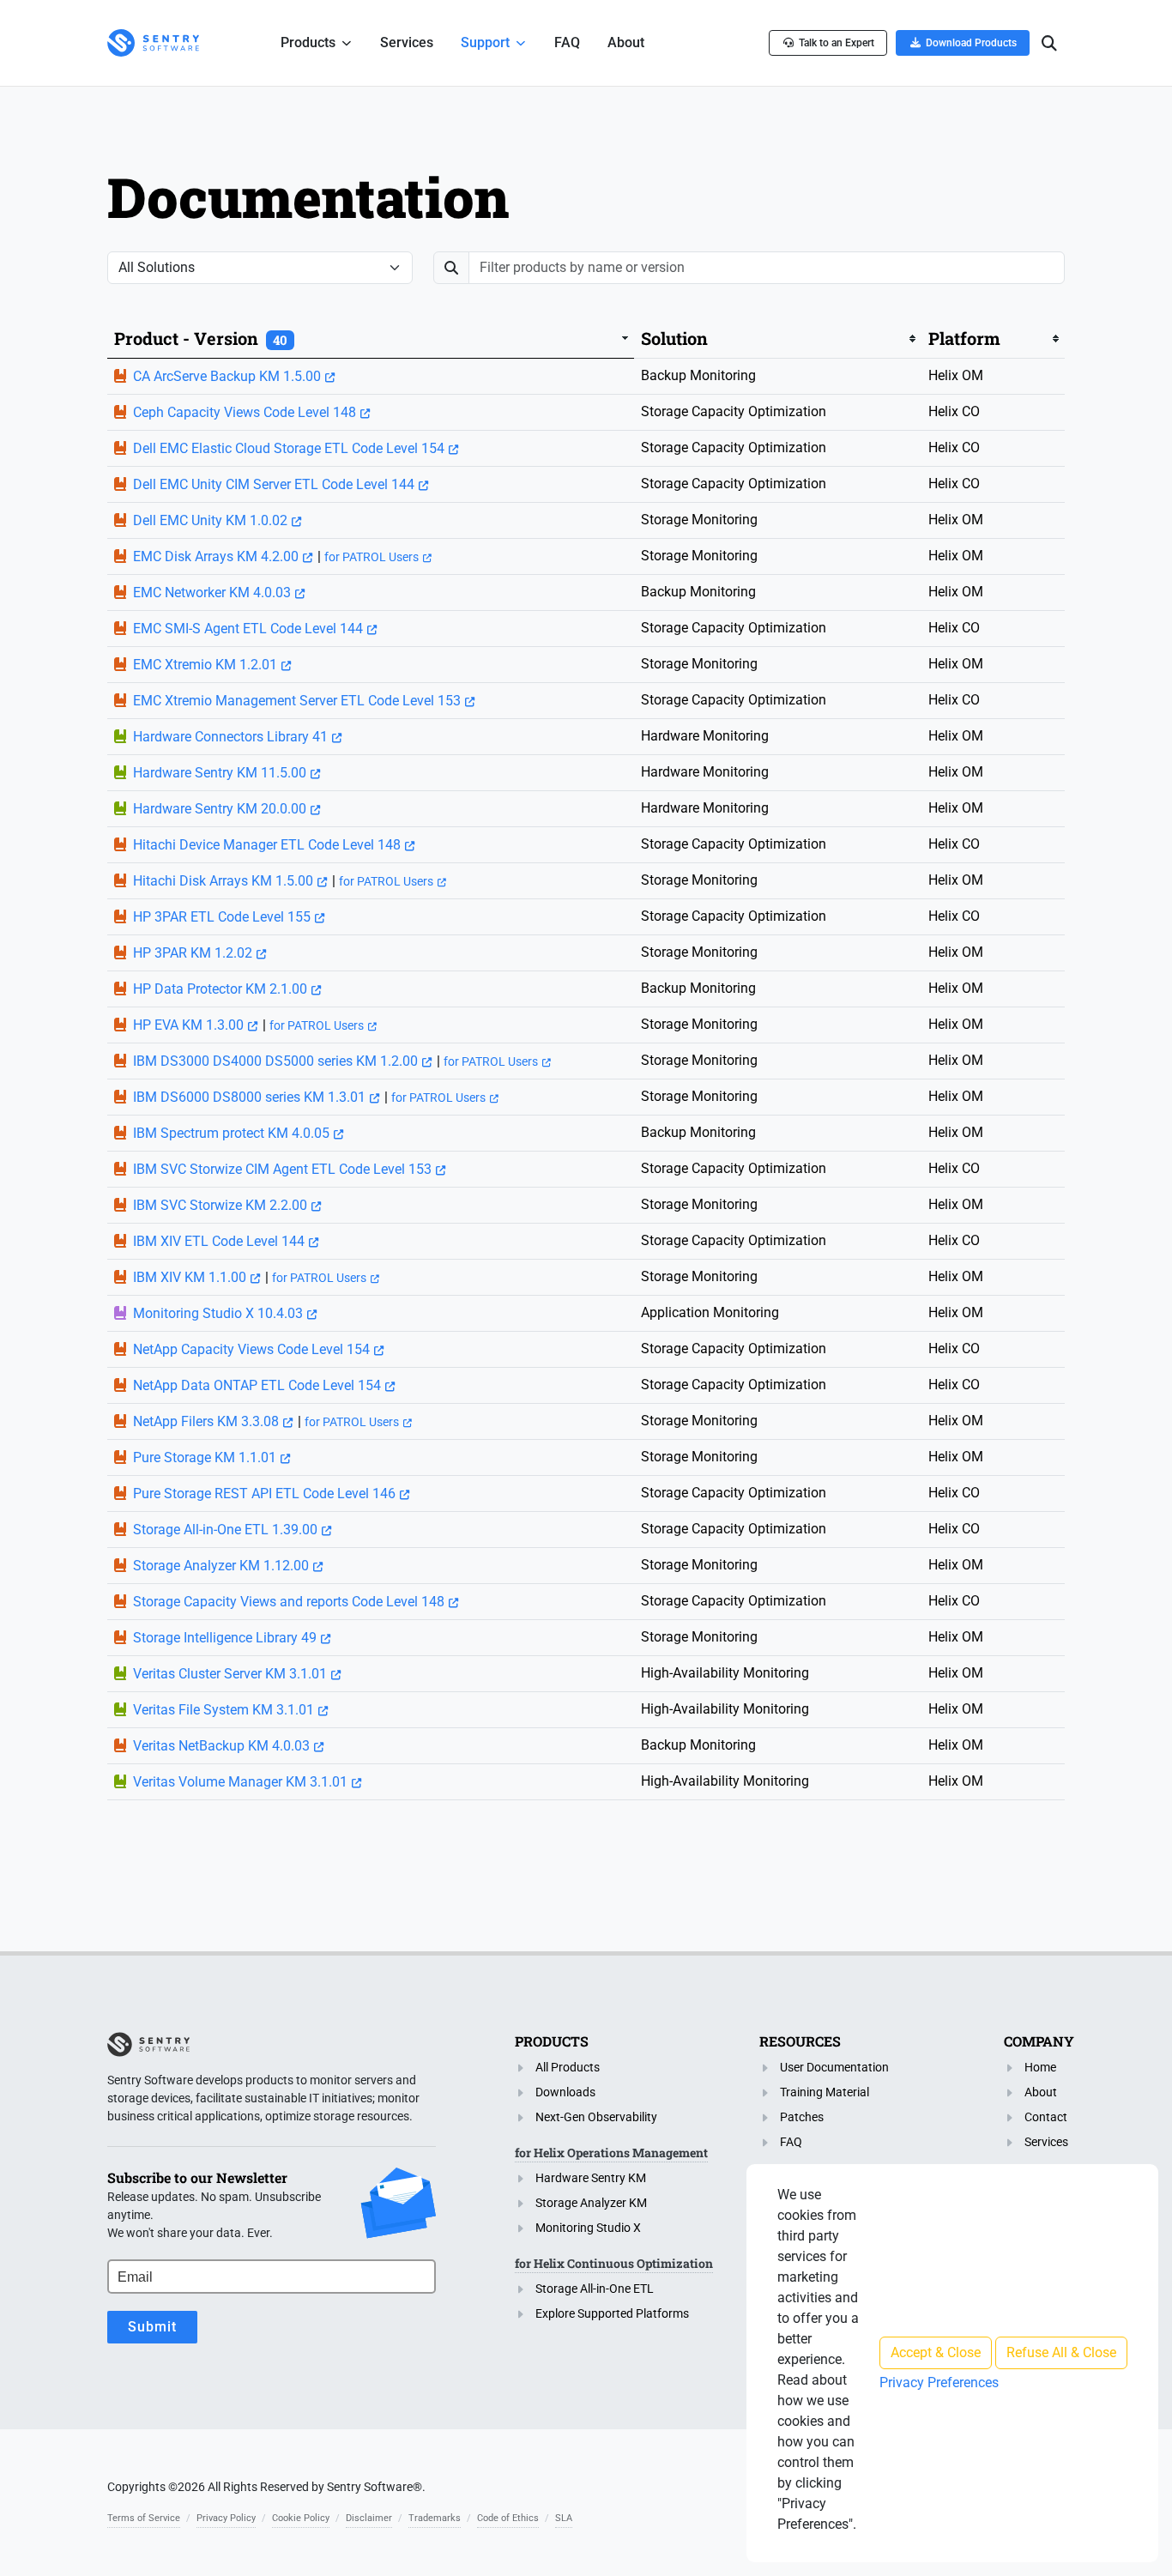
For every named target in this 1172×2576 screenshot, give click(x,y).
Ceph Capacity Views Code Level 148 (245, 412)
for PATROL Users (372, 557)
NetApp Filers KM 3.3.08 (206, 1421)
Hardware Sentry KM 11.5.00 (220, 773)
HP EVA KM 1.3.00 (188, 1025)
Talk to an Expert (837, 43)
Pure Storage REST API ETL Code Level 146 (264, 1494)
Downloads (565, 2092)
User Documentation (834, 2067)
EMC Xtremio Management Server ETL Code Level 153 (297, 701)
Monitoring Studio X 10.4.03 (218, 1313)
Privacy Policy (226, 2518)
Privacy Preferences (939, 2382)
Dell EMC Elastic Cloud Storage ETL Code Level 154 (289, 448)
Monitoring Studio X (588, 2228)
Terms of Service (144, 2518)
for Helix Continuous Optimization (614, 2263)
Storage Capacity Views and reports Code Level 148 (289, 1602)
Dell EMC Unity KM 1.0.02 (210, 520)
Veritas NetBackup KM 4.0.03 (221, 1746)
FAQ (791, 2142)
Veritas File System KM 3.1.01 (224, 1710)
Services (1046, 2142)
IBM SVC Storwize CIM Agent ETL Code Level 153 (282, 1169)
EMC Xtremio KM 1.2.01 (205, 665)
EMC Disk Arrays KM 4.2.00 (216, 556)
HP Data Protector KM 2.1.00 (220, 989)
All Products (568, 2067)
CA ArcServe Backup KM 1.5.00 (227, 376)
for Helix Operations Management (611, 2153)
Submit (152, 2327)
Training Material (825, 2092)
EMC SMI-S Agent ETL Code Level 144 (248, 629)
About (1041, 2092)
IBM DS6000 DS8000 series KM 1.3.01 (249, 1097)
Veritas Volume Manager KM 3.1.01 (240, 1782)
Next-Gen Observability (596, 2117)
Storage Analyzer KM (591, 2203)
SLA (564, 2518)
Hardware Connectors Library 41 (230, 737)
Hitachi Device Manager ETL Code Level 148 (267, 845)
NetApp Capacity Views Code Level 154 (251, 1349)
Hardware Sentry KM (591, 2178)
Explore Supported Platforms (612, 2313)
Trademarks (435, 2518)
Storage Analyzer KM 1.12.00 (221, 1566)
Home (1040, 2067)
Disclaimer (369, 2518)
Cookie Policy (301, 2518)
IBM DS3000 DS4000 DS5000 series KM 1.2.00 (275, 1061)
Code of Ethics (508, 2518)
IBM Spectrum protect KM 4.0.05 (231, 1133)
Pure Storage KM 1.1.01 (205, 1457)
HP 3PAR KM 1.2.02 (193, 953)
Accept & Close (936, 2352)
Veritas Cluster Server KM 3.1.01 (230, 1674)
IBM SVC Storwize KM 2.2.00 (220, 1205)
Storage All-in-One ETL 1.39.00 (225, 1530)
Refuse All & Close (1061, 2352)
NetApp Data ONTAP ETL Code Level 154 (257, 1385)
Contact (1046, 2117)
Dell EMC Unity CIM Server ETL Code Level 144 (274, 484)
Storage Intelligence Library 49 (225, 1638)
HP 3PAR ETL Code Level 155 (222, 917)
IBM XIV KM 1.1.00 (190, 1277)
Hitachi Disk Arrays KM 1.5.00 (223, 881)
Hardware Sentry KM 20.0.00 (220, 809)
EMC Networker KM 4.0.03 (212, 593)
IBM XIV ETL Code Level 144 (219, 1241)
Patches (802, 2117)
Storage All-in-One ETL (595, 2289)
